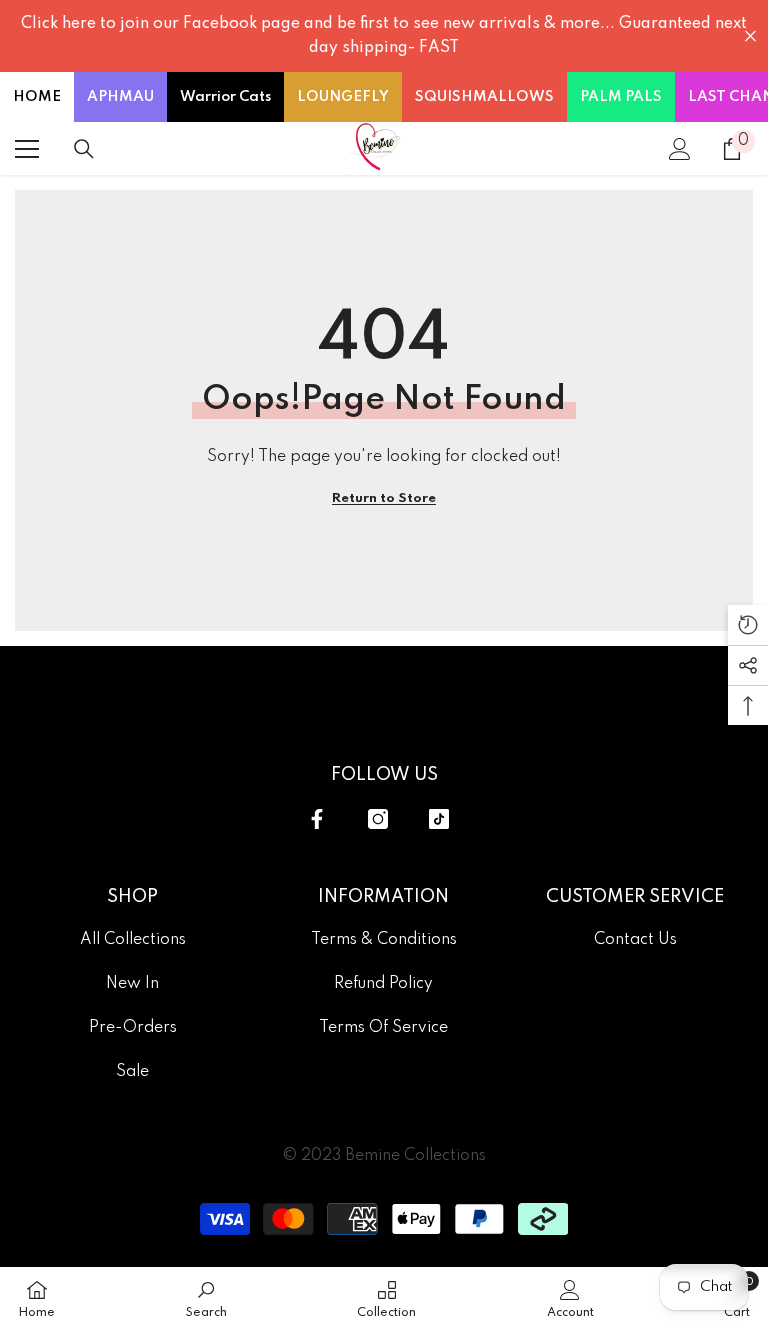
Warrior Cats (225, 97)
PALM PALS (621, 97)
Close (750, 36)
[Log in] (680, 149)
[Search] (84, 149)
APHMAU (120, 97)
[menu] (27, 149)
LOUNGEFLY (343, 97)
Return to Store (384, 498)
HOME (37, 97)
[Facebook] (317, 819)
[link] (206, 1298)
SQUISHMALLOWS (484, 97)
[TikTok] (439, 819)
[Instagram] (378, 819)
